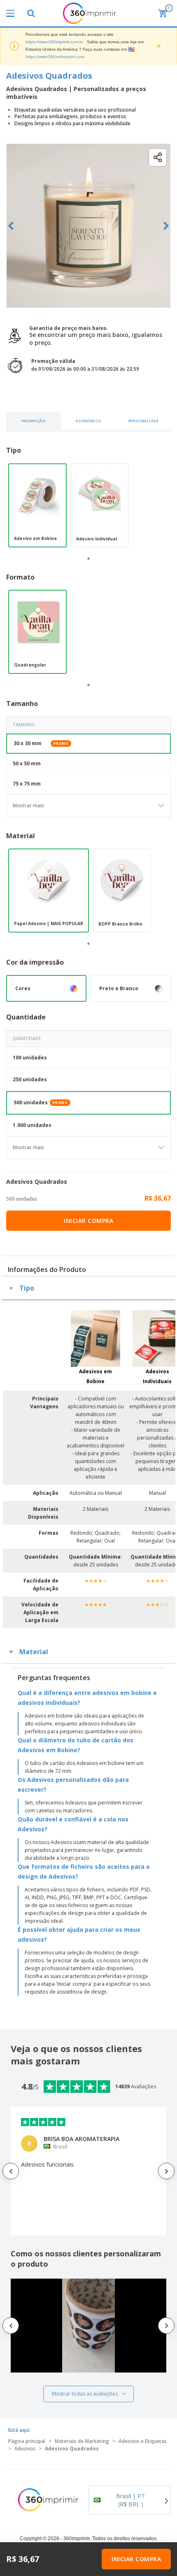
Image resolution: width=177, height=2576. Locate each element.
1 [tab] (88, 559)
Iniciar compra (88, 1221)
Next (166, 226)
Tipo (27, 1288)
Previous (11, 226)
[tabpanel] (37, 505)
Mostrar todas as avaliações (85, 2394)
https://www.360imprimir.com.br (54, 42)
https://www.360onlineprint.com (55, 57)
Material (34, 1652)
